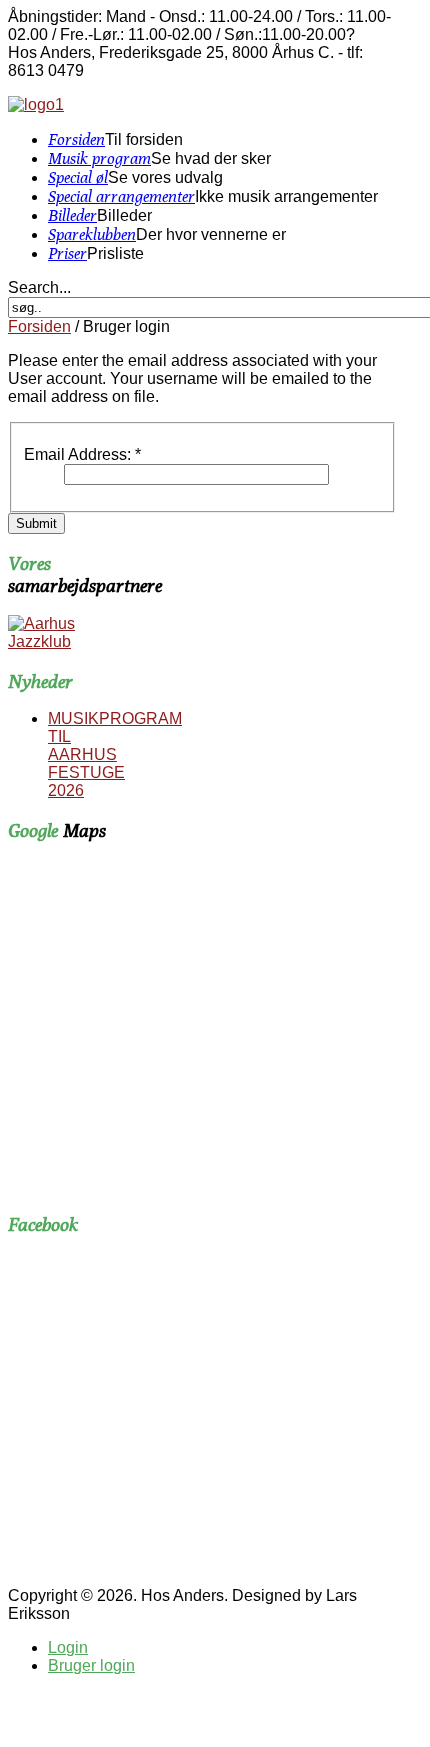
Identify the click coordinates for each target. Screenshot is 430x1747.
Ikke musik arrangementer (286, 196)
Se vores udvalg (165, 177)
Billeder (72, 215)
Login (68, 1647)
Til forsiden (144, 139)
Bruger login (91, 1665)
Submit (36, 523)
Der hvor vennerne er (211, 234)
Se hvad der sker (211, 158)
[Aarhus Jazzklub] (47, 641)
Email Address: (82, 454)
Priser (67, 253)
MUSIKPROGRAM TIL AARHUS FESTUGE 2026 (115, 754)
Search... (39, 287)
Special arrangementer (121, 196)
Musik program (99, 158)
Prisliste (115, 253)
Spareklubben (92, 234)
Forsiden (76, 139)
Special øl (78, 177)
